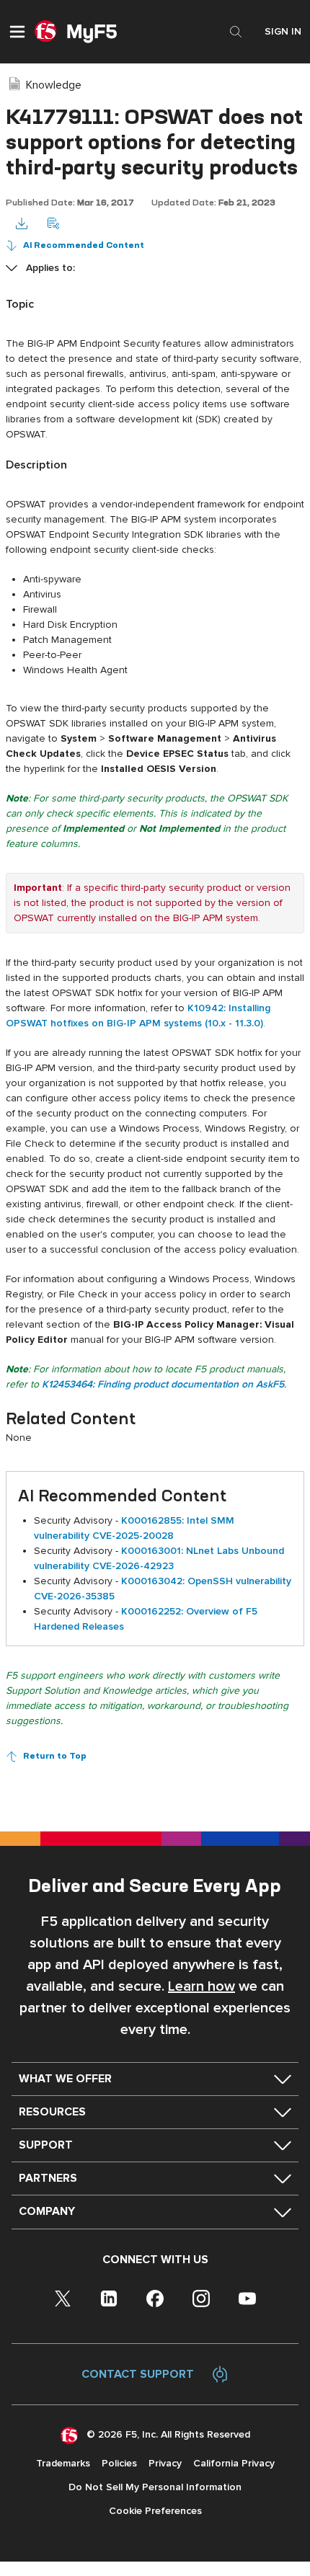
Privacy (165, 2463)
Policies (119, 2463)
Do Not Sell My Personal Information (155, 2487)
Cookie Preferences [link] (155, 2511)
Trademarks (63, 2463)
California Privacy (234, 2463)
